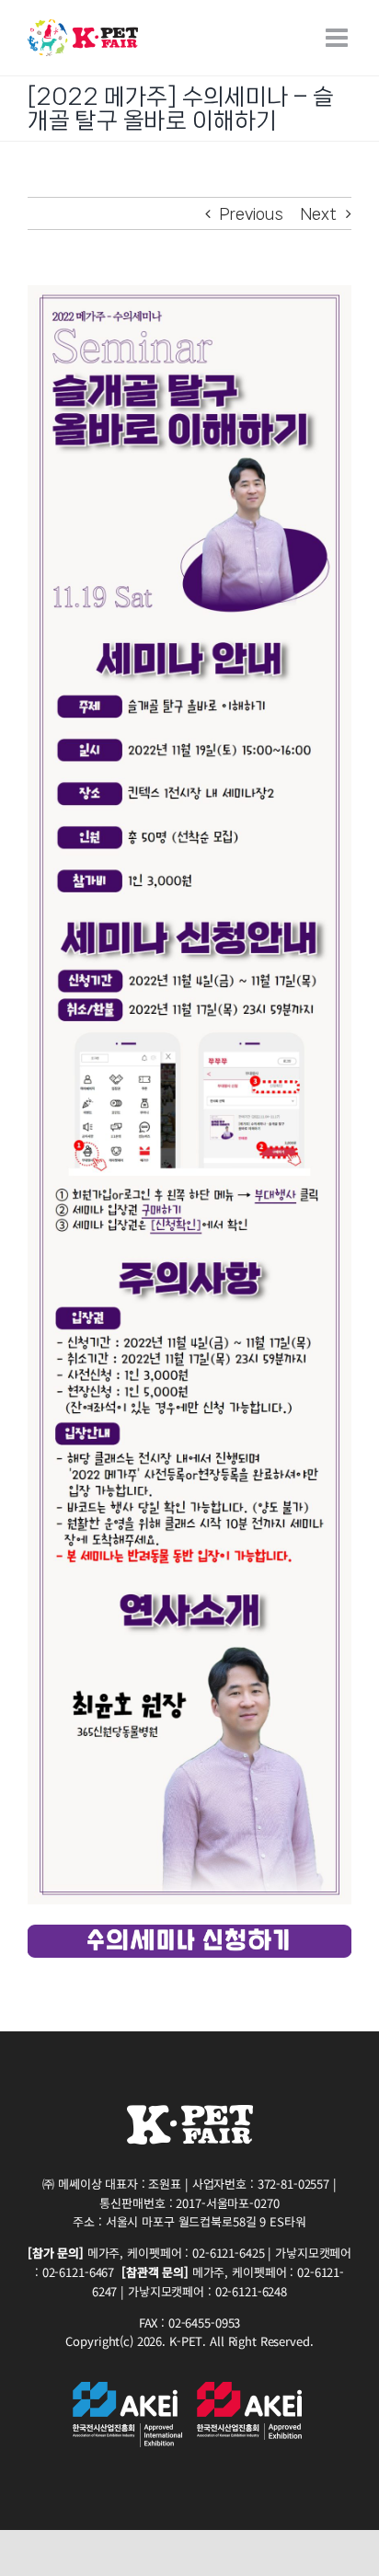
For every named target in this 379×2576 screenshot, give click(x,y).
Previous (252, 213)
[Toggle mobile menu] (339, 38)
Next (319, 213)
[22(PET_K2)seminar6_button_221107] (189, 1932)
